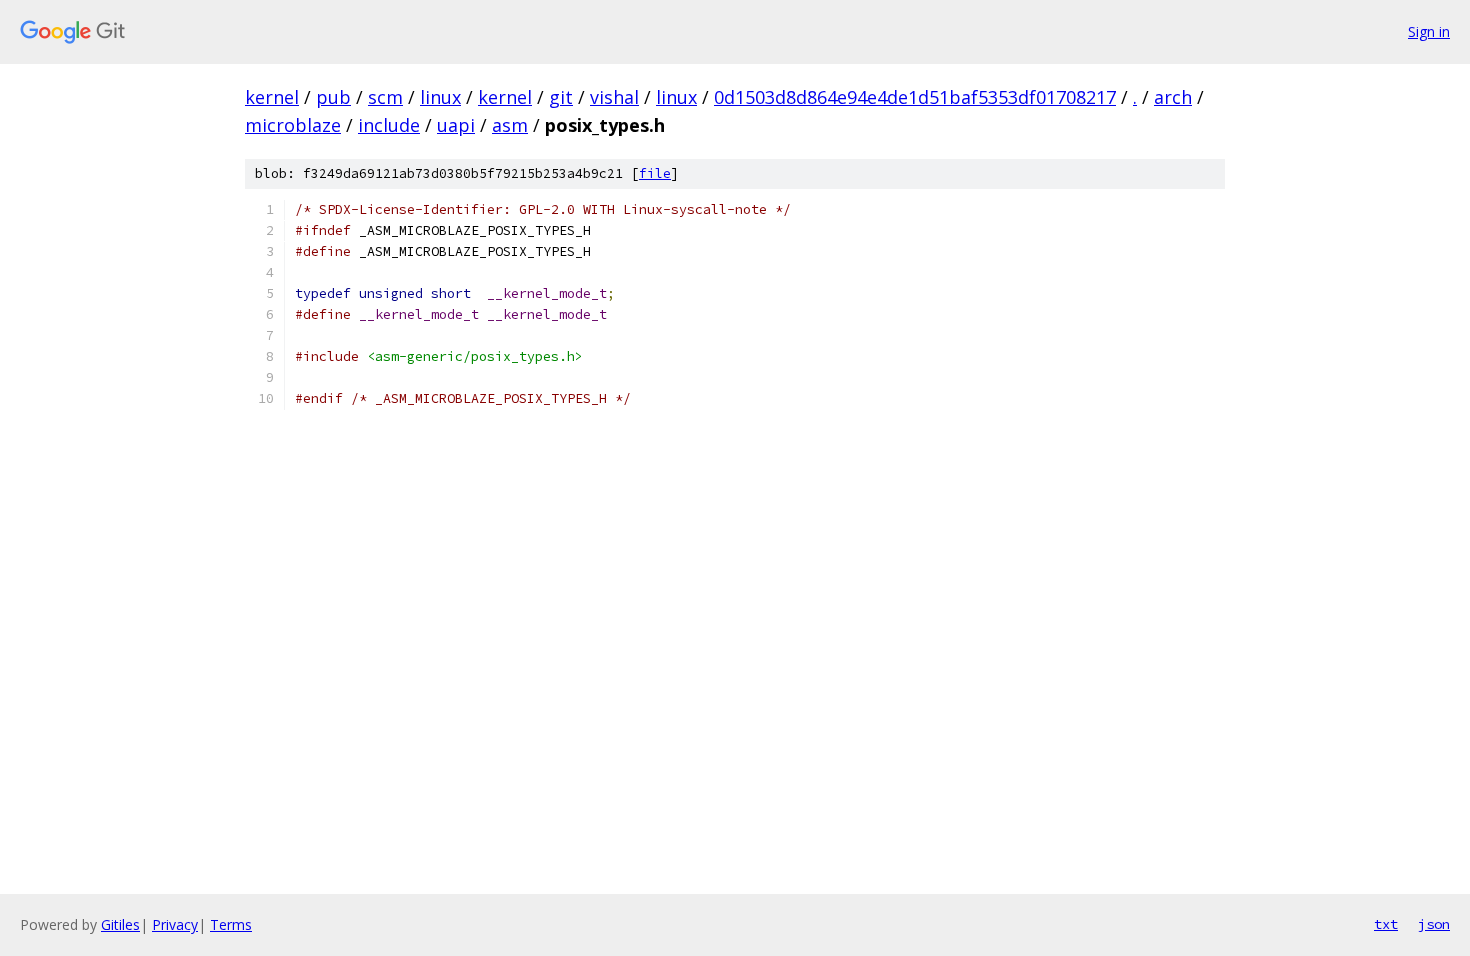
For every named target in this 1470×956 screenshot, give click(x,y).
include (389, 125)
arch (1173, 97)
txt (1386, 924)
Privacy (175, 924)
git (561, 97)
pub (333, 97)
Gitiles (120, 924)
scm (385, 97)
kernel (272, 97)
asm (510, 125)
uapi (456, 125)
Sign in (1429, 31)
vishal (614, 97)
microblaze (293, 125)
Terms (231, 924)
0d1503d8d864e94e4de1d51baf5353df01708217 (915, 97)
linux (440, 97)
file (655, 173)
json (1434, 924)
